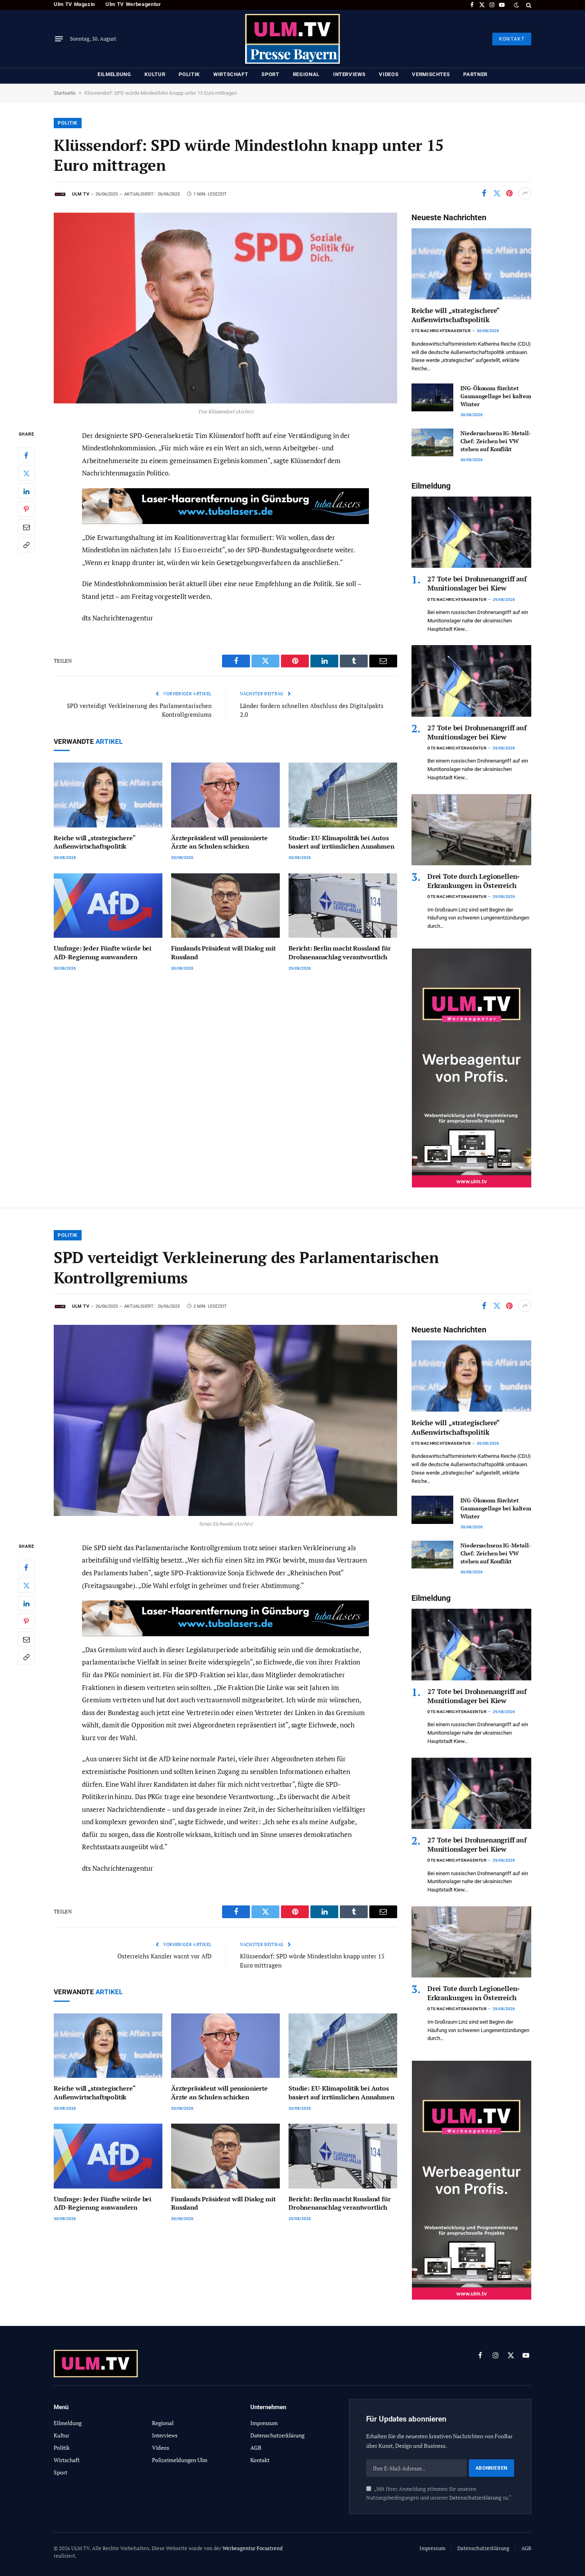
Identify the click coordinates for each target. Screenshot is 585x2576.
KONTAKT (512, 39)
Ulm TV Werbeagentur (133, 4)
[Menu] (59, 39)
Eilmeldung (114, 74)
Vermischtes (431, 74)
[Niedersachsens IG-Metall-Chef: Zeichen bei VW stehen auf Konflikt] (432, 442)
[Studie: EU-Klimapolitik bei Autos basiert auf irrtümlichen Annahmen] (343, 795)
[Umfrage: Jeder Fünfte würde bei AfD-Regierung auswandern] (108, 906)
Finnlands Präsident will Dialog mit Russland (223, 953)
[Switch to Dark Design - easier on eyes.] (517, 5)
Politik (189, 74)
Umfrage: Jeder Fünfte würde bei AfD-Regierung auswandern (102, 953)
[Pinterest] (26, 509)
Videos (389, 74)
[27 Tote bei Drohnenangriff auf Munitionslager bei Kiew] (471, 532)
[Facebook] (26, 455)
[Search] (528, 5)
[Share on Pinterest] (509, 194)
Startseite (65, 93)
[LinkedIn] (26, 491)
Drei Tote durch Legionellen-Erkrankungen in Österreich (474, 881)
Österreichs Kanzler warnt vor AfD (165, 1956)
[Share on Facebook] (484, 194)
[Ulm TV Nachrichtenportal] (292, 39)
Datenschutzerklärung (475, 2498)
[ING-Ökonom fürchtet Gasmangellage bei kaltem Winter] (432, 397)
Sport (270, 74)
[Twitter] (26, 473)
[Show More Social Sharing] (525, 194)
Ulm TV (81, 194)
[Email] (26, 527)
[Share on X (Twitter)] (497, 194)
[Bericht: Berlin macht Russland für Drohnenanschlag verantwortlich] (343, 906)
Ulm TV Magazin (74, 4)
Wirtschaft (231, 74)
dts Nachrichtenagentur (441, 331)
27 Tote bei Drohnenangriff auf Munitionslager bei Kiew (477, 583)
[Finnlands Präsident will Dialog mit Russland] (225, 906)
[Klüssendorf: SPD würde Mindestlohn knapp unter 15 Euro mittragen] (225, 308)
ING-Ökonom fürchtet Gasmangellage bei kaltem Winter (496, 396)
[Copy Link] (26, 545)
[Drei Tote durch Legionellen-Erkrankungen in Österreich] (471, 830)
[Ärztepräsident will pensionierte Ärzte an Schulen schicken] (225, 795)
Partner (475, 74)
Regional (306, 74)
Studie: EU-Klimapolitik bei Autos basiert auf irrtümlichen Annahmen (341, 842)
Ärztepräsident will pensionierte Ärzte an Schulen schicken (219, 842)
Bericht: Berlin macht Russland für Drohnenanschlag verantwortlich (340, 953)
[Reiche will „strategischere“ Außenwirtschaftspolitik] (108, 795)
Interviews (349, 74)
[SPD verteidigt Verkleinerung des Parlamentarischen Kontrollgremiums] (225, 1420)
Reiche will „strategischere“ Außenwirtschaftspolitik (95, 842)
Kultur (155, 74)
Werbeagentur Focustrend (253, 2548)
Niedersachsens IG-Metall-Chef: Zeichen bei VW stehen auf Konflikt (496, 441)
